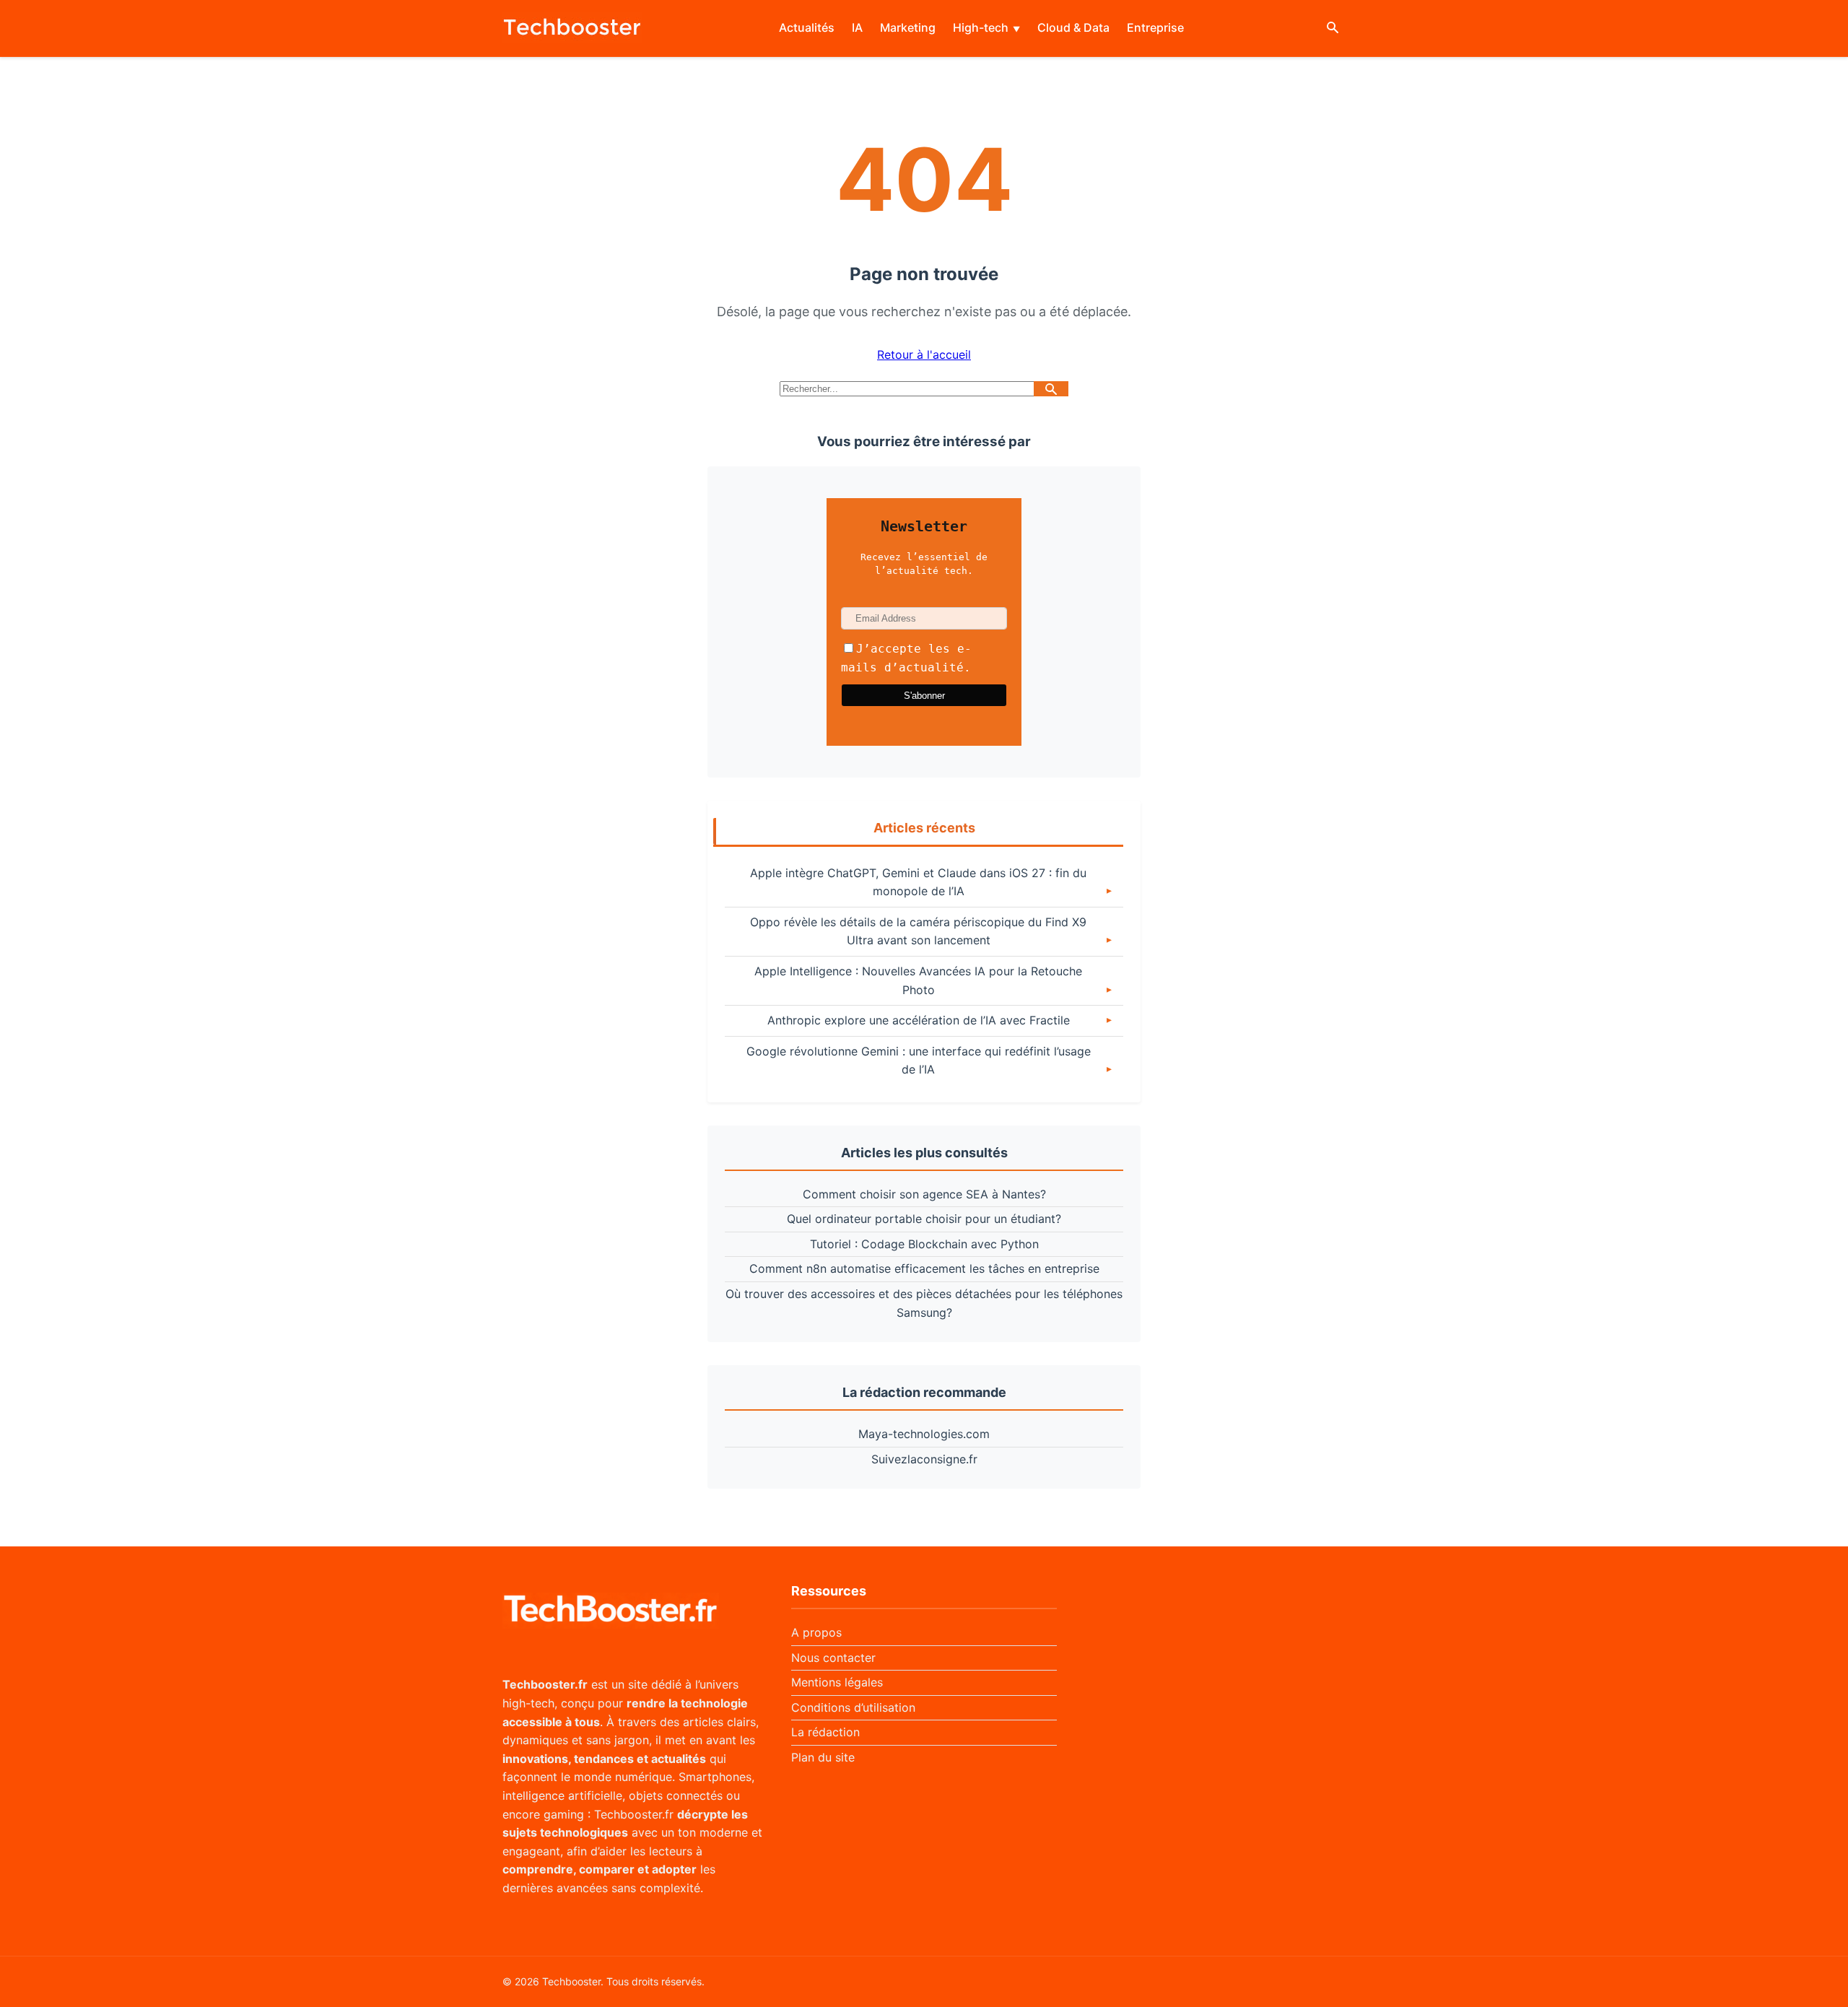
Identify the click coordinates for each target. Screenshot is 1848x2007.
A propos (816, 1632)
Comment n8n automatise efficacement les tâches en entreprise (924, 1268)
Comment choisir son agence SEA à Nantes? (924, 1194)
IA (857, 27)
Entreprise (1155, 27)
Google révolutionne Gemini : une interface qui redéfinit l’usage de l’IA (919, 1061)
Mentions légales (837, 1682)
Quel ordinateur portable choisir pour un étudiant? (924, 1219)
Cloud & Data (1073, 27)
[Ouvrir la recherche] (1333, 29)
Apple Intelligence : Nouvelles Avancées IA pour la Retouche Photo (918, 980)
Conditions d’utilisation (853, 1707)
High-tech (981, 27)
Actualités (807, 27)
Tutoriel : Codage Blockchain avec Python (924, 1244)
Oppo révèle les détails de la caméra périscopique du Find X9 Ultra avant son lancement (918, 931)
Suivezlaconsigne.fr (924, 1459)
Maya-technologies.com (924, 1434)
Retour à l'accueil (924, 354)
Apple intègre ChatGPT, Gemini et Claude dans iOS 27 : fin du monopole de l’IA (918, 882)
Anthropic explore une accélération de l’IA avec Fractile (919, 1020)
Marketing (908, 27)
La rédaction (825, 1732)
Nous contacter (833, 1658)
